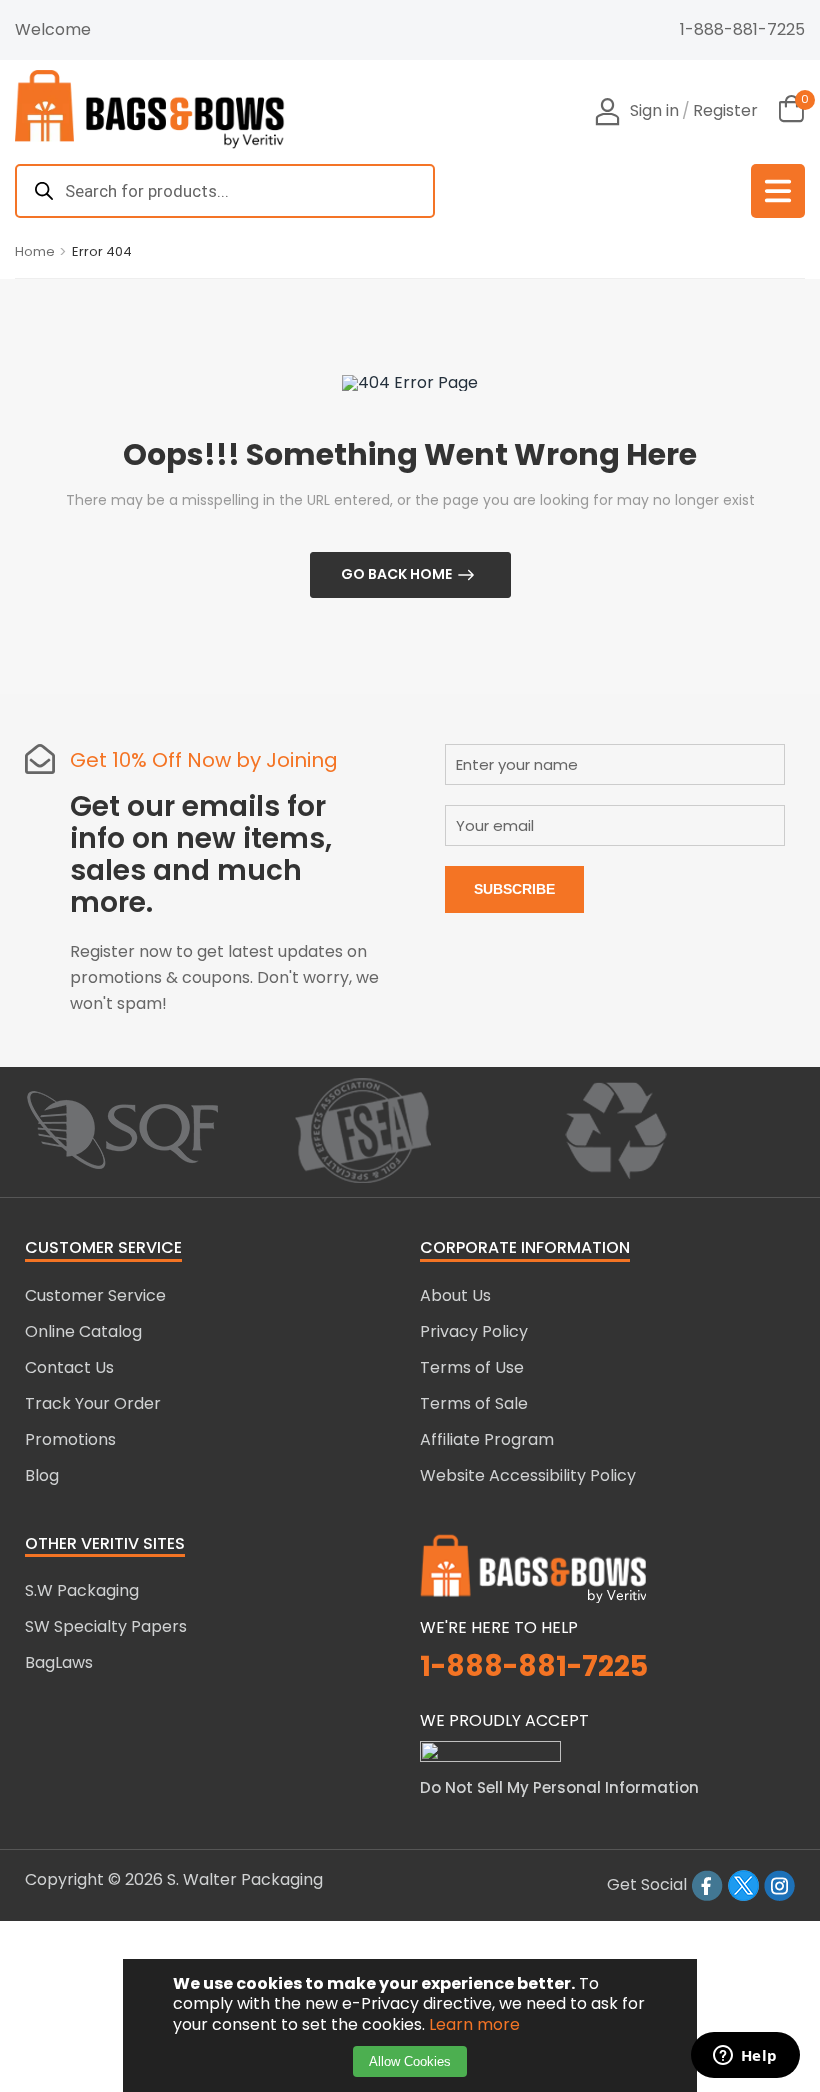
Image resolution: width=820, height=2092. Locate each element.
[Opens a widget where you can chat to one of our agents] (745, 2057)
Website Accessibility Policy (528, 1475)
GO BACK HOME (396, 574)
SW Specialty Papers (106, 1626)
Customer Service (95, 1295)
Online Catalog (83, 1331)
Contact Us (69, 1367)
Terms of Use (472, 1367)
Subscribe (514, 889)
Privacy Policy (474, 1331)
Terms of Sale (474, 1403)
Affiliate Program (487, 1439)
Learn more (474, 2024)
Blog (42, 1475)
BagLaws (59, 1662)
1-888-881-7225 (742, 29)
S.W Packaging (82, 1590)
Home (35, 251)
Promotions (70, 1439)
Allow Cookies (410, 2061)
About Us (455, 1295)
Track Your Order (93, 1403)
